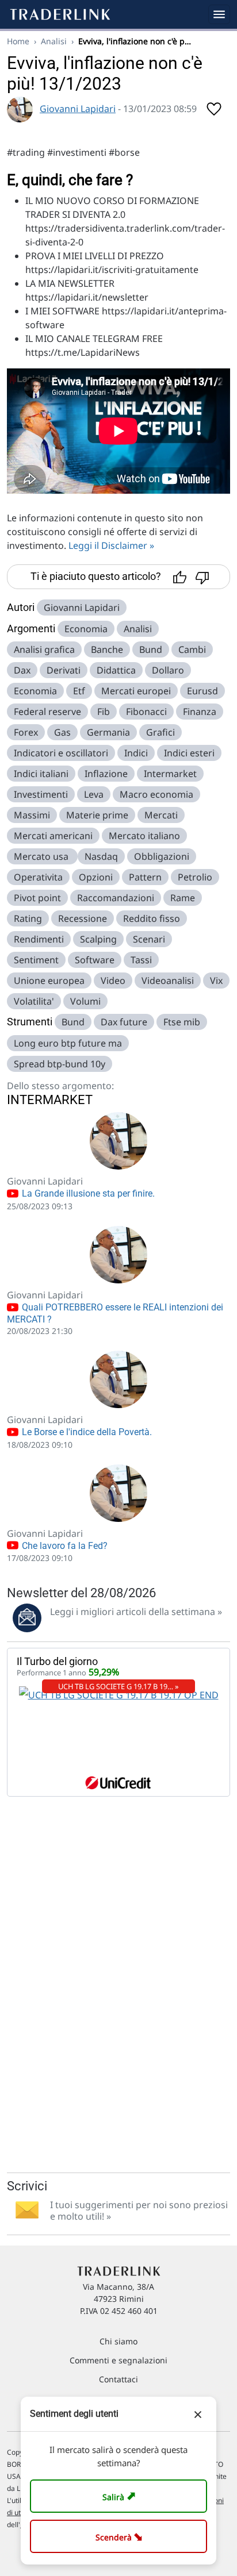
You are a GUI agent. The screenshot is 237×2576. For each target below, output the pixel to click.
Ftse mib (182, 1022)
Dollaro (168, 670)
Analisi (54, 41)
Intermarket (170, 774)
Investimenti (41, 794)
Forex (26, 732)
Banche (107, 649)
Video (113, 981)
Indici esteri (189, 753)
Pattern (145, 877)
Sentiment (36, 960)
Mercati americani (53, 836)
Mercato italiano (144, 836)
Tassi (141, 960)
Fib (104, 712)
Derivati (64, 670)
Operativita (38, 877)
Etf (79, 691)
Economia (86, 629)
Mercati (161, 815)
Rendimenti (39, 939)
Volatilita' (34, 1001)
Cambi (192, 649)
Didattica (116, 670)
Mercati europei (136, 691)
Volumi (85, 1001)
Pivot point (37, 898)
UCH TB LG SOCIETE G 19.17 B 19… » (118, 1686)
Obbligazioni (162, 856)
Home (18, 41)
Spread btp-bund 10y (60, 1064)
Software (95, 960)
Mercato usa (42, 856)
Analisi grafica (44, 649)
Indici (136, 753)
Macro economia (156, 794)
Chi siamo (118, 2341)
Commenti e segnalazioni (118, 2360)
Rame (183, 898)
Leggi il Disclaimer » (111, 545)
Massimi (32, 815)
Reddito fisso (152, 918)
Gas (62, 732)
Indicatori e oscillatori (61, 753)
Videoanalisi (168, 981)
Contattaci (118, 2379)
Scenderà (121, 2536)
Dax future (124, 1022)
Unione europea (49, 981)
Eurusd (202, 691)
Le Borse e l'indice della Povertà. (86, 1432)
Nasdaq (101, 856)
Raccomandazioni (116, 898)
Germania (108, 732)
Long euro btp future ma (68, 1043)
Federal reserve (47, 712)
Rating (28, 918)
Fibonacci (146, 712)
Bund (151, 649)
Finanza (200, 712)
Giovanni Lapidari (78, 109)
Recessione (83, 918)
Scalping (98, 939)
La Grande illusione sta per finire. (87, 1193)
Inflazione (106, 774)
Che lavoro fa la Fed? (64, 1546)
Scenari (149, 939)
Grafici (160, 732)
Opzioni (96, 877)
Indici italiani (41, 774)
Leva (94, 794)
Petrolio (195, 877)
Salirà (121, 2496)
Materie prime (97, 815)
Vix (216, 981)
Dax (22, 670)
